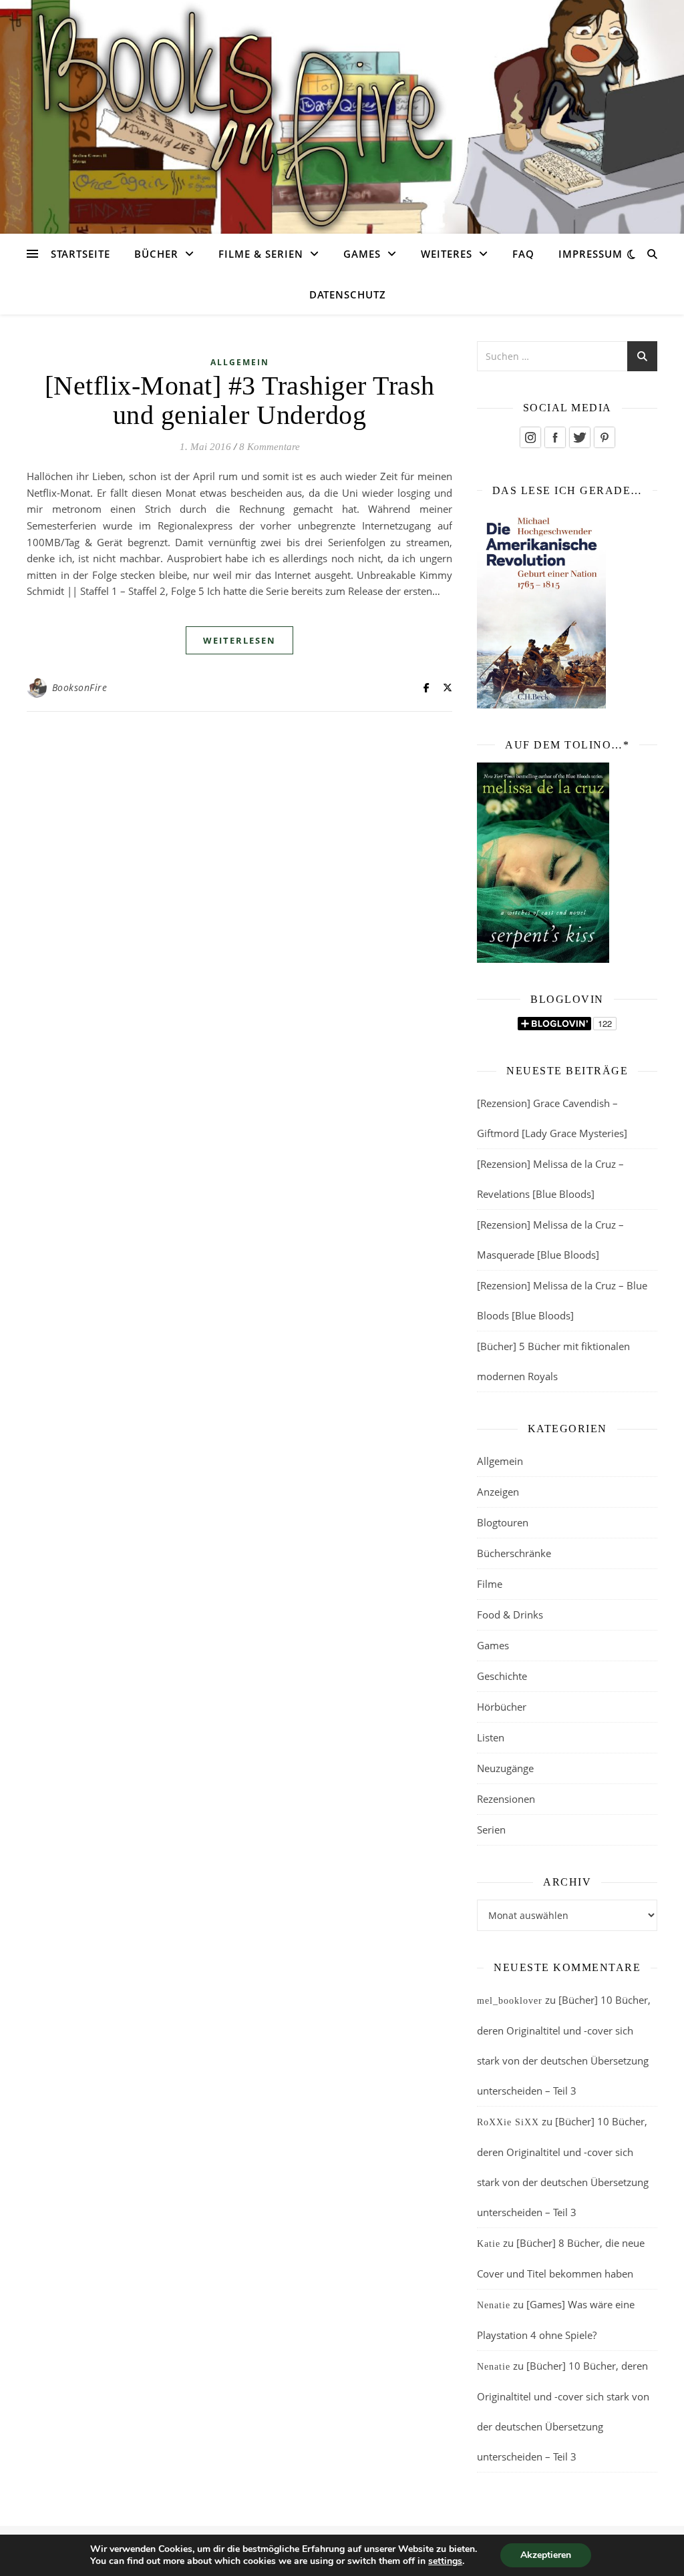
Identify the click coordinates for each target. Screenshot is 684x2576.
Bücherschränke (514, 1553)
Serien (491, 1830)
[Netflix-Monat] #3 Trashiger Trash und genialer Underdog (240, 400)
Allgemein (240, 362)
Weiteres (447, 254)
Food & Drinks (510, 1615)
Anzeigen (498, 1492)
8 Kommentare (270, 447)
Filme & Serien (261, 254)
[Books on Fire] (342, 109)
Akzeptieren (546, 2555)
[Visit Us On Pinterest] (604, 437)
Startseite (80, 254)
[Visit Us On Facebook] (555, 437)
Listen (491, 1737)
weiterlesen (239, 640)
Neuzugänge (505, 1768)
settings (445, 2561)
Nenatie (494, 2305)
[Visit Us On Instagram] (530, 437)
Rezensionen (506, 1799)
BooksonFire (80, 687)
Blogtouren (503, 1522)
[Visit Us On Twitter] (579, 437)
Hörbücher (502, 1707)
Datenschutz (348, 294)
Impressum (590, 254)
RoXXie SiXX (508, 2122)
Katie (489, 2244)
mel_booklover (510, 2001)
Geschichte (502, 1676)
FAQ (523, 254)
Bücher (156, 254)
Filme (490, 1584)
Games (362, 254)
